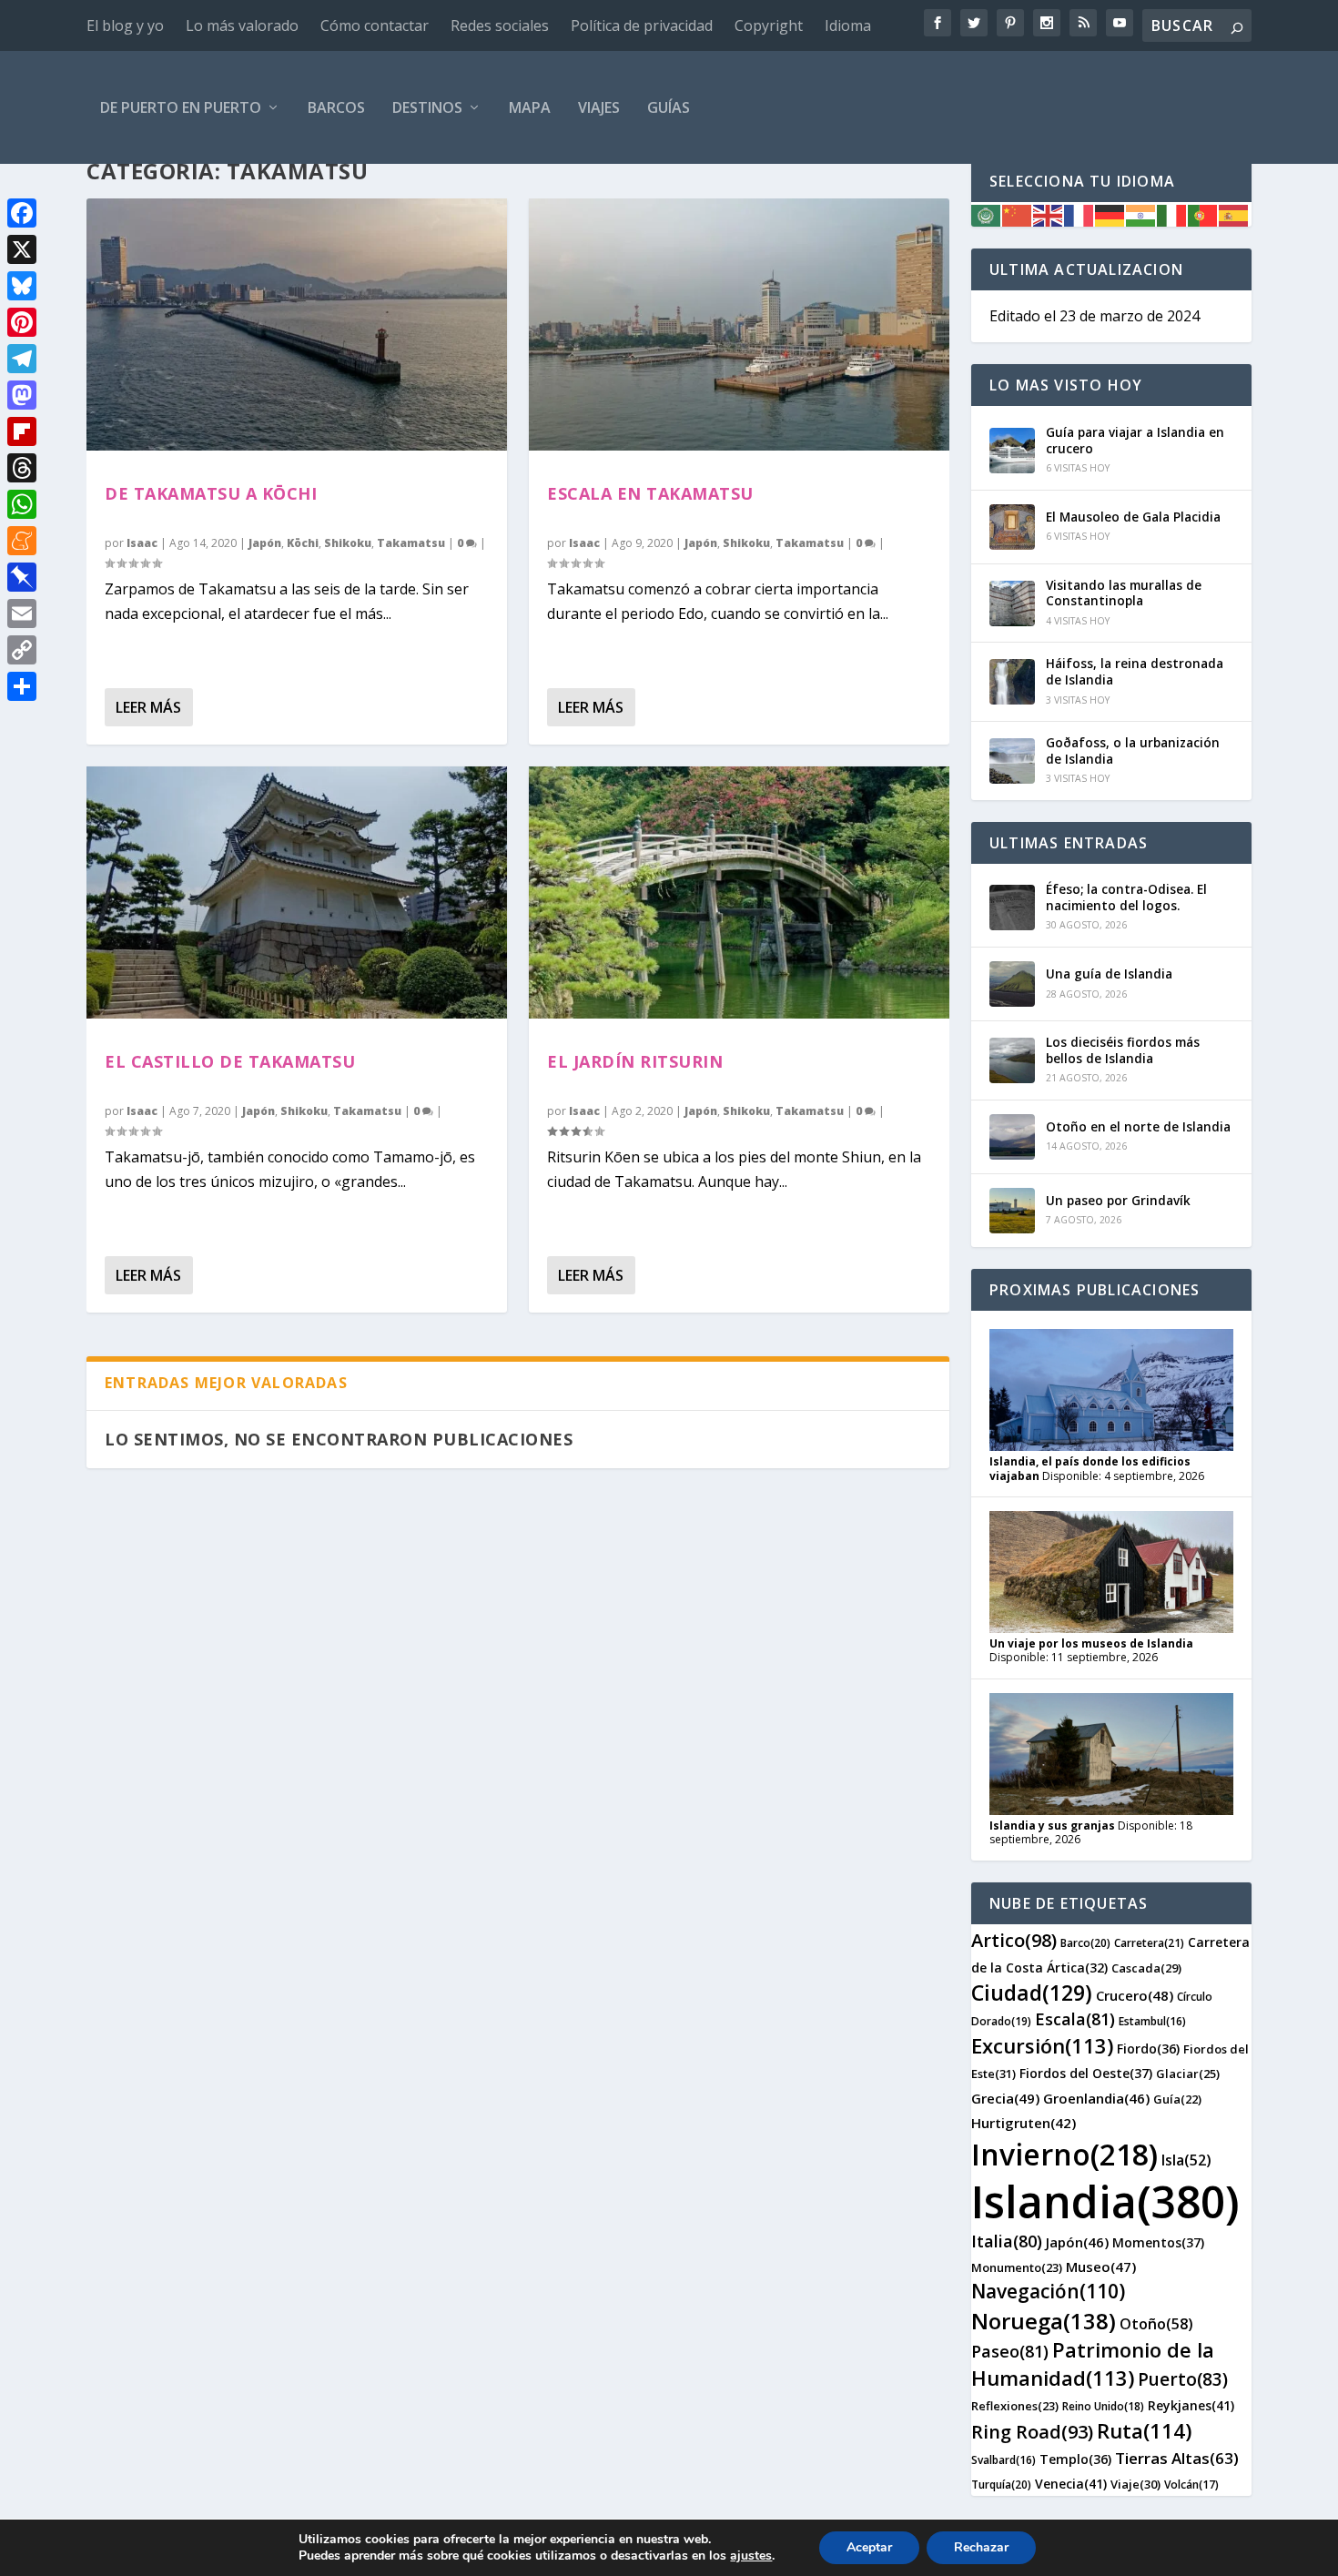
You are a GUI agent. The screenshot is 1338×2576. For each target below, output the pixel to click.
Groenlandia (1096, 2098)
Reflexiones (1015, 2406)
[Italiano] (1172, 214)
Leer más (148, 707)
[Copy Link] (22, 650)
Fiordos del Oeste (1086, 2073)
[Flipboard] (22, 431)
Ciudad (1032, 1993)
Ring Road (1032, 2432)
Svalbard (1003, 2460)
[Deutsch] (1110, 214)
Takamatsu (411, 543)
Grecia (1005, 2098)
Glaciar (1188, 2074)
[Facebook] (22, 213)
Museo (1101, 2267)
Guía (1177, 2099)
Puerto (1183, 2379)
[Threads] (22, 468)
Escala (1075, 2019)
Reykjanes (1191, 2405)
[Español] (1234, 214)
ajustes (751, 2556)
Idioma (848, 25)
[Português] (1203, 214)
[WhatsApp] (22, 504)
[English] (1049, 214)
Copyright (769, 25)
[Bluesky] (22, 286)
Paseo (1010, 2351)
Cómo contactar (375, 25)
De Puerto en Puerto (181, 107)
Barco (1085, 1943)
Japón (265, 543)
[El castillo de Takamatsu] (297, 892)
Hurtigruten (1024, 2123)
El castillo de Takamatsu (230, 1061)
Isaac (142, 543)
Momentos (1158, 2242)
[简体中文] (1018, 214)
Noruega (1044, 2321)
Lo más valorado (242, 25)
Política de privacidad (642, 25)
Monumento (1017, 2267)
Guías (669, 107)
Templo (1075, 2459)
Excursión (1042, 2045)
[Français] (1080, 214)
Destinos (427, 107)
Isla (1186, 2160)
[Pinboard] (22, 577)
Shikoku (348, 543)
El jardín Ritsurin (635, 1061)
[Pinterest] (22, 322)
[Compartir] (22, 686)
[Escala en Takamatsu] (739, 325)
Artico (1014, 1940)
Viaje (1135, 2484)
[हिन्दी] (1141, 214)
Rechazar (981, 2547)
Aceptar (869, 2547)
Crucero (1135, 1995)
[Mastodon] (22, 395)
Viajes (599, 107)
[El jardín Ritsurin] (739, 892)
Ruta (1144, 2430)
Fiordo (1148, 2049)
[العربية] (987, 214)
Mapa (530, 107)
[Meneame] (22, 541)
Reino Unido (1103, 2406)
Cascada (1146, 1968)
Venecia (1071, 2484)
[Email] (22, 614)
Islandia (1105, 2201)
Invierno (1064, 2154)
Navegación (1048, 2291)
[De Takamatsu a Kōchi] (297, 325)
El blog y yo (125, 25)
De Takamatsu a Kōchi (211, 493)
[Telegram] (22, 359)
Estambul (1152, 2021)
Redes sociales (500, 25)
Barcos (336, 107)
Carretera (1149, 1943)
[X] (22, 249)
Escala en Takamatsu (650, 493)
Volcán (1191, 2485)
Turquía (1001, 2485)
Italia (1007, 2241)
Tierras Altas (1177, 2458)
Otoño (1156, 2324)
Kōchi (303, 543)
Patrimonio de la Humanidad (1093, 2363)
